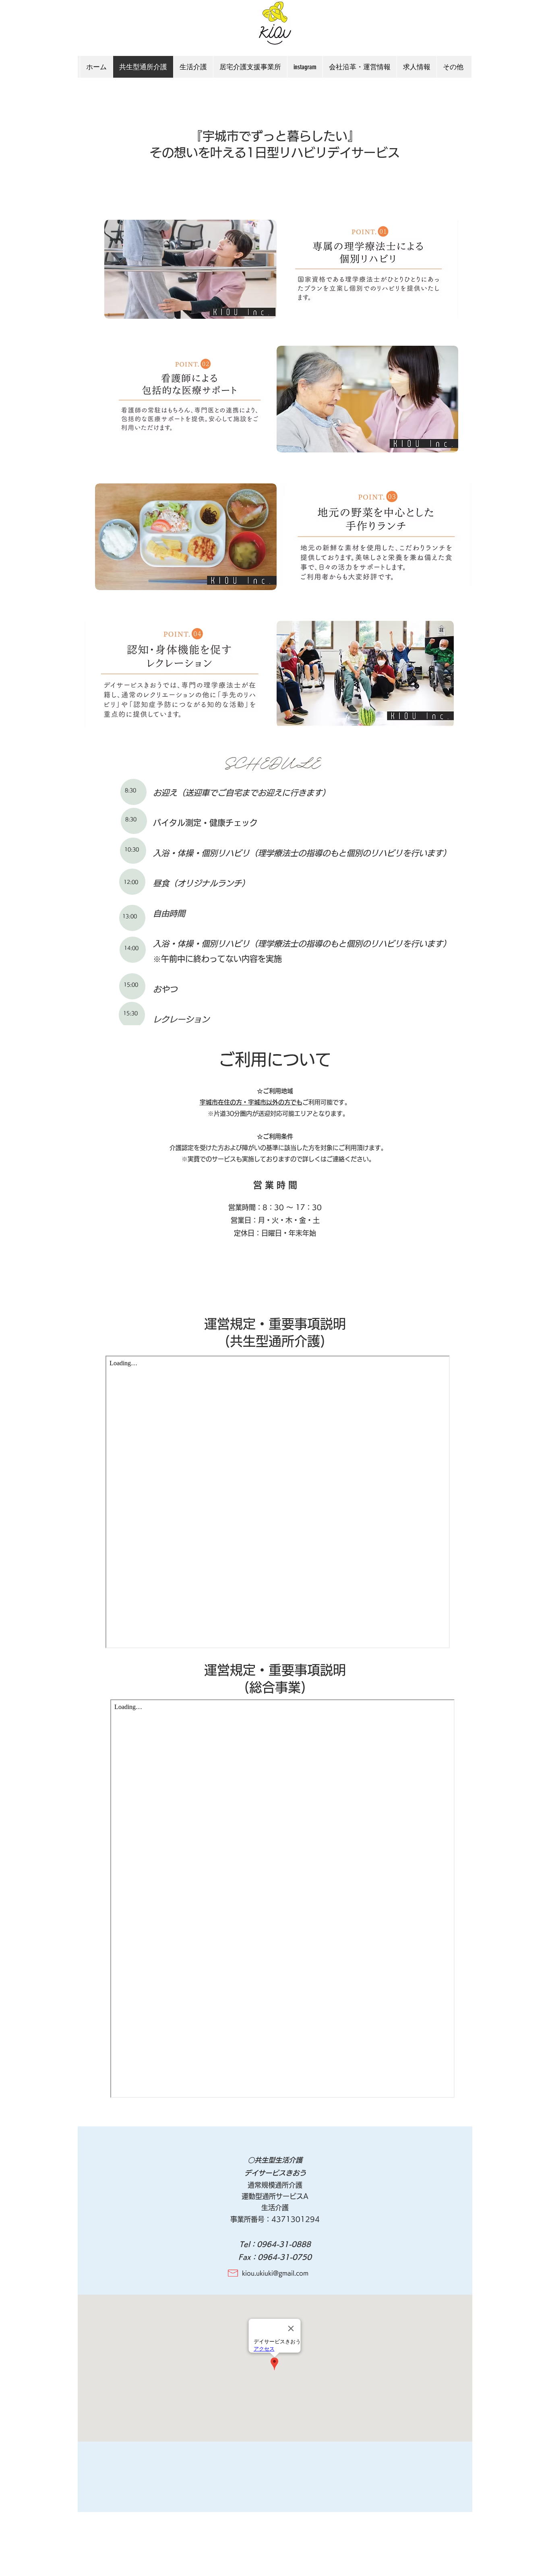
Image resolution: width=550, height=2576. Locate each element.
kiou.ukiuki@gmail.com (275, 2273)
